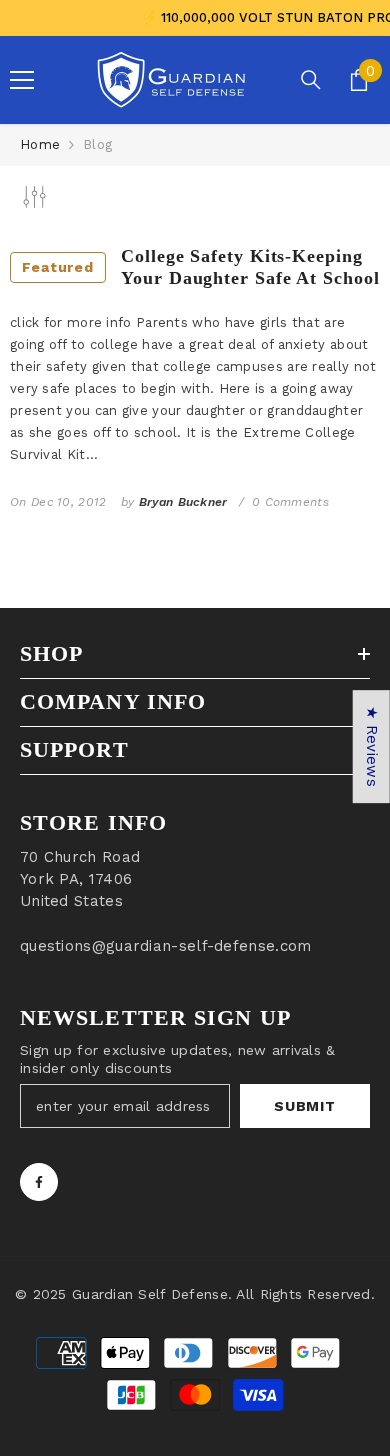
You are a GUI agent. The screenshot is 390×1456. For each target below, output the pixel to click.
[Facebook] (39, 1182)
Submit (304, 1106)
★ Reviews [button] (372, 746)
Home (40, 144)
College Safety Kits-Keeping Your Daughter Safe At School (200, 267)
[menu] (22, 80)
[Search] (311, 80)
